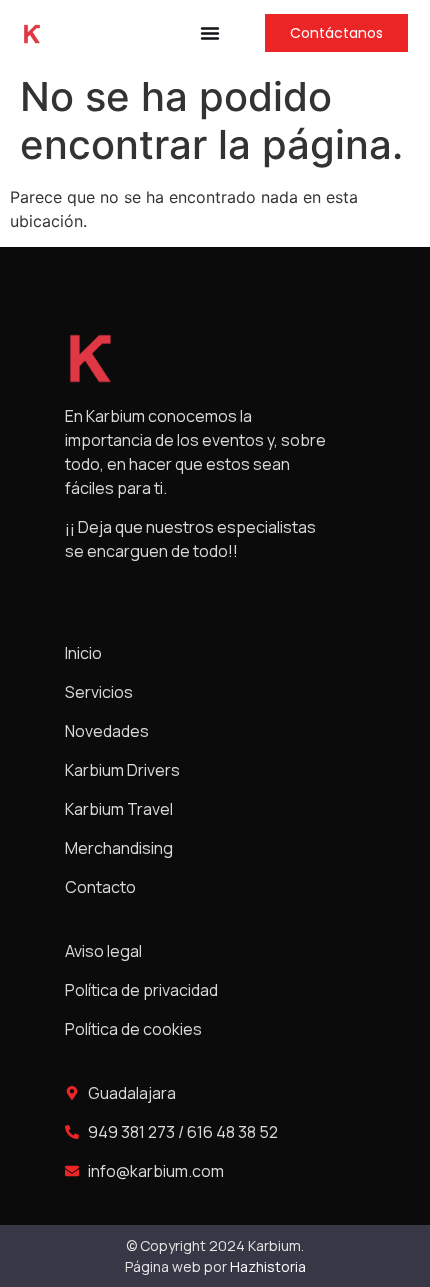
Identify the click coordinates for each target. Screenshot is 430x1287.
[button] (210, 33)
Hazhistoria (268, 1266)
